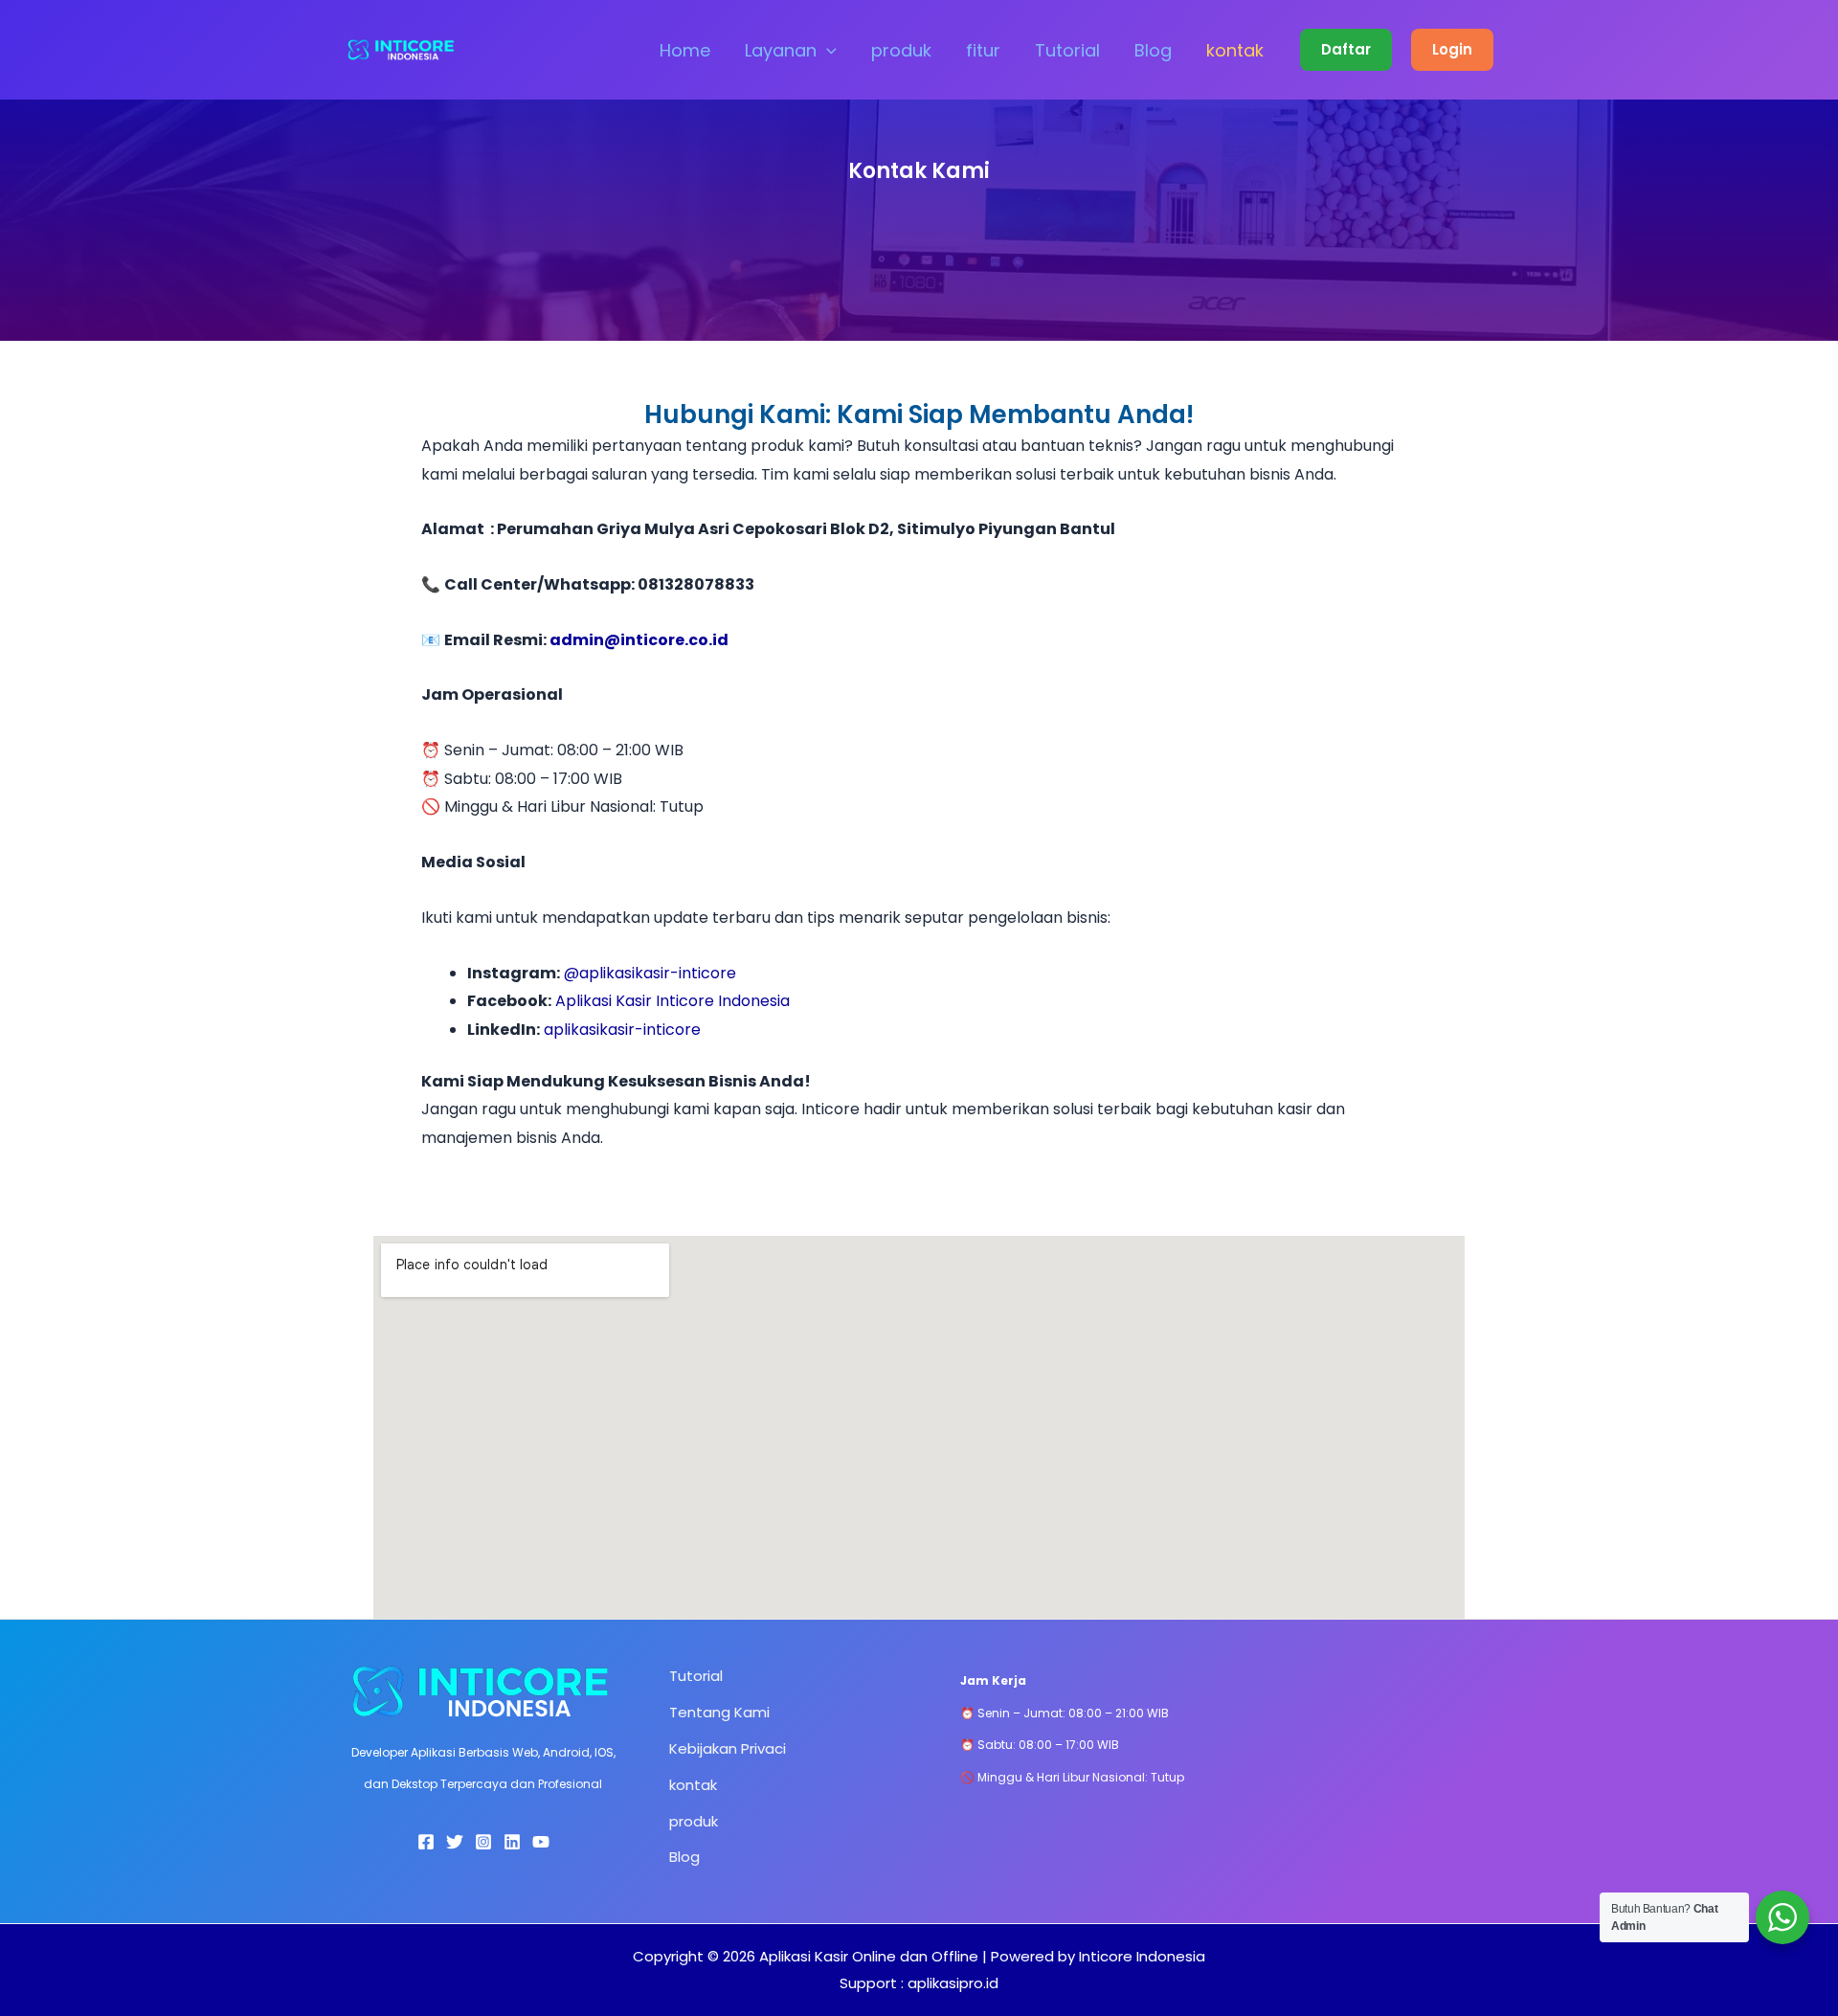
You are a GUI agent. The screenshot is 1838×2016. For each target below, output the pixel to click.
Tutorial (1067, 50)
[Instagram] (483, 1842)
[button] (827, 50)
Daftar (1346, 49)
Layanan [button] (781, 50)
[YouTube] (541, 1842)
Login (1452, 49)
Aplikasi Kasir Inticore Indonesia (672, 1001)
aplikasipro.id (953, 1983)
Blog (1153, 50)
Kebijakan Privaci (728, 1748)
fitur (983, 50)
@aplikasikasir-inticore (650, 973)
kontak (1235, 50)
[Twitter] (455, 1842)
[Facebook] (426, 1842)
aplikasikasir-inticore (622, 1030)
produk (901, 50)
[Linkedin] (512, 1842)
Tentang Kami (719, 1712)
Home (685, 50)
